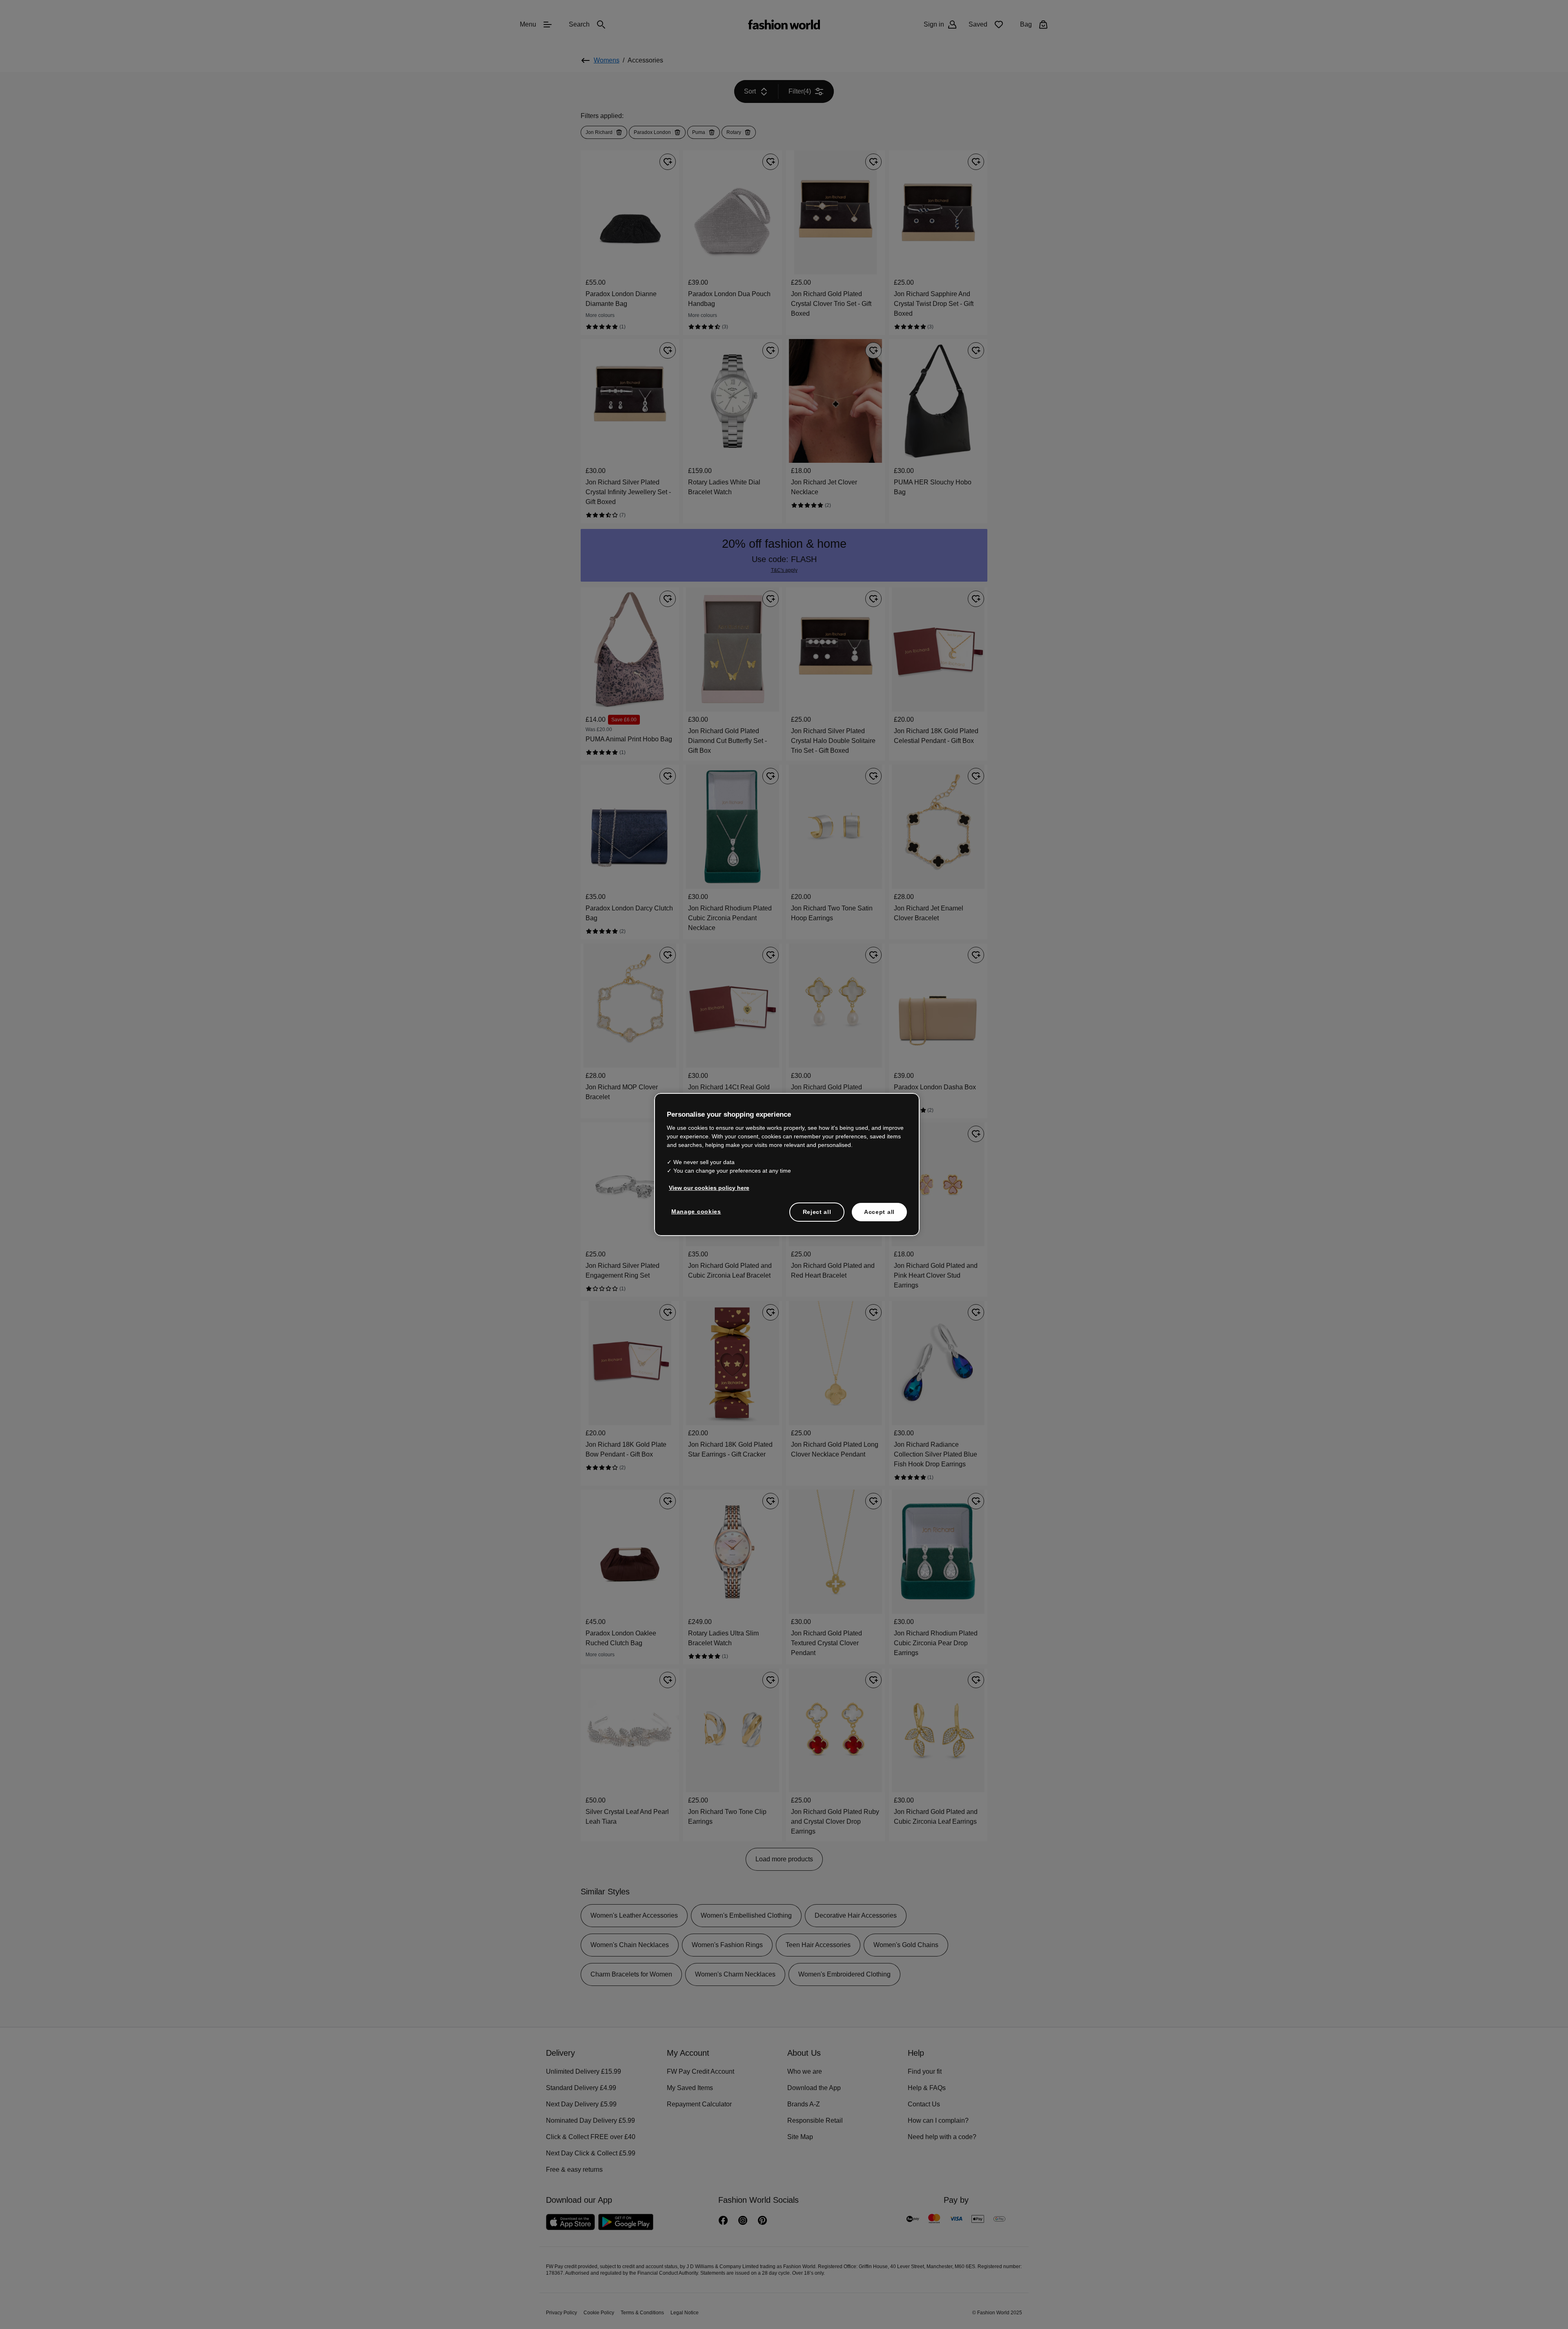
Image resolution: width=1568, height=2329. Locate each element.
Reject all (817, 1211)
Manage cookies (694, 1211)
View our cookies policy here (705, 1187)
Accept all (879, 1211)
